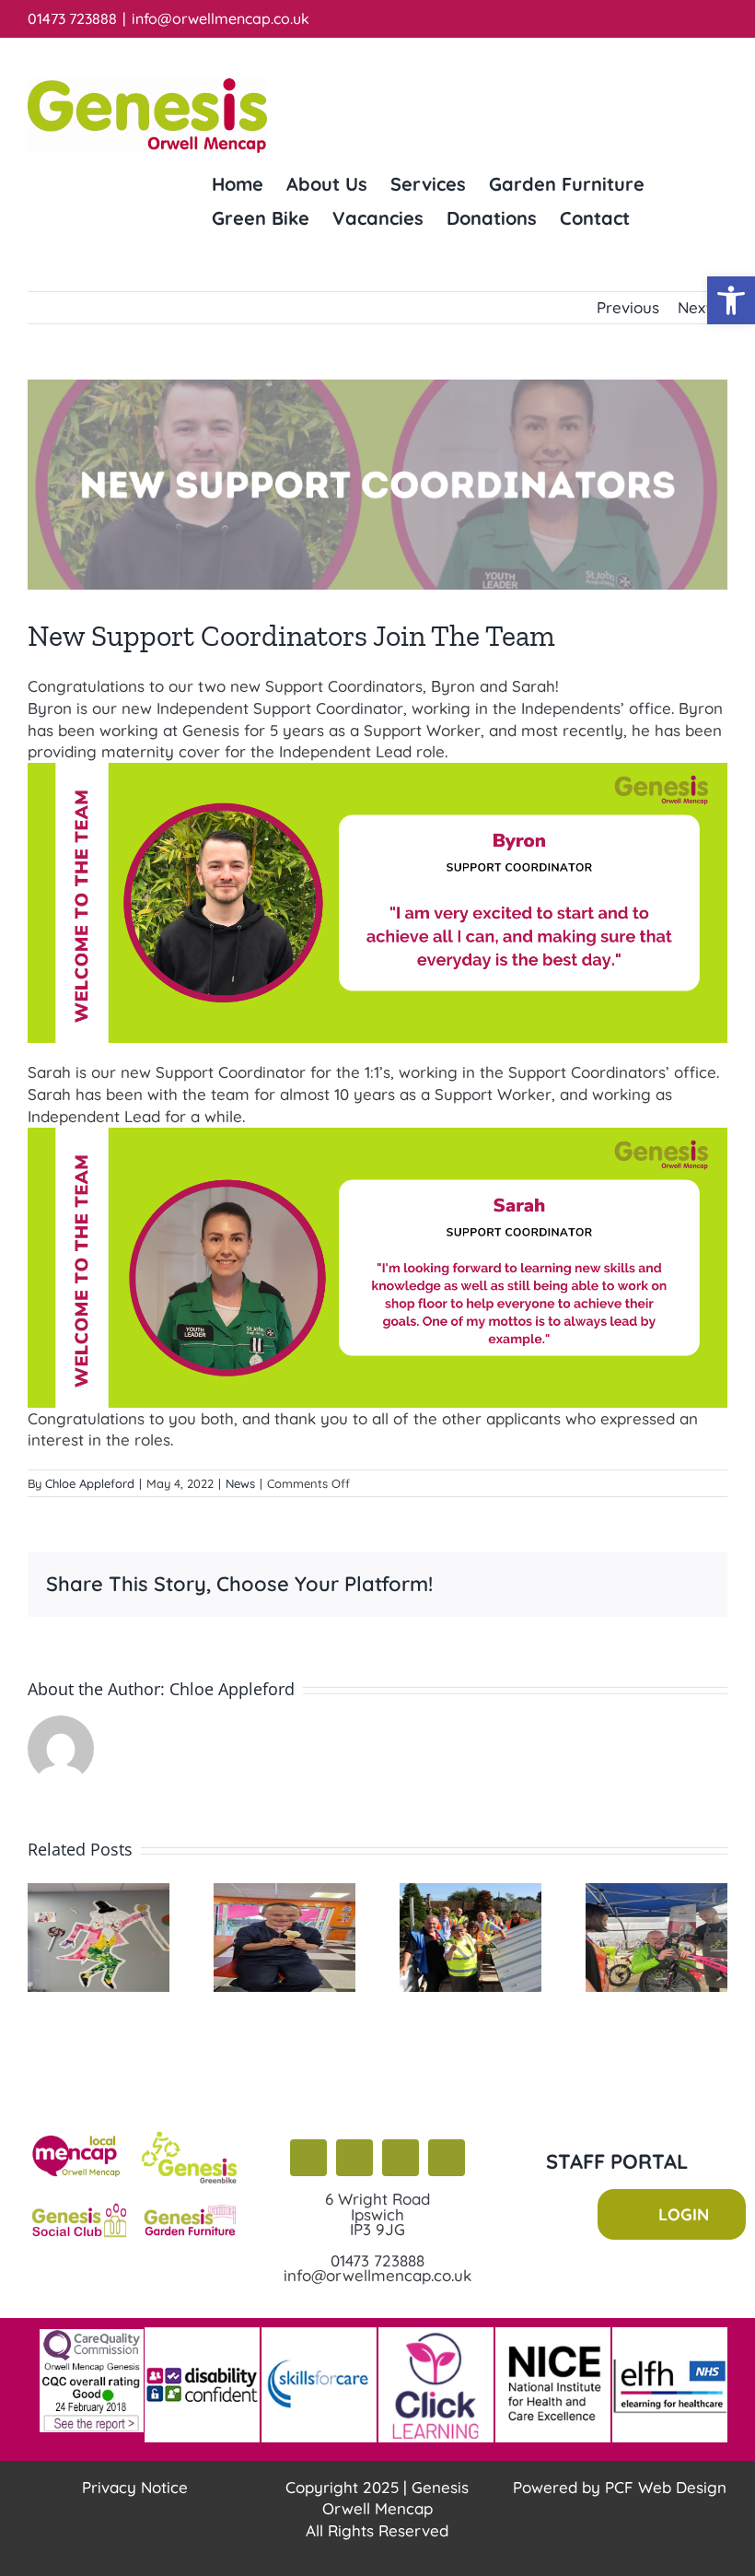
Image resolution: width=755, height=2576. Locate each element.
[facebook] (308, 2159)
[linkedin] (447, 2159)
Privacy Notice (135, 2487)
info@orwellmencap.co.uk (221, 18)
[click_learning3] (436, 2335)
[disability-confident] (202, 2335)
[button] (731, 300)
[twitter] (354, 2159)
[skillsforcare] (319, 2335)
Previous (628, 307)
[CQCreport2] (92, 2337)
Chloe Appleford (90, 1483)
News (240, 1483)
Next (695, 307)
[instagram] (401, 2159)
